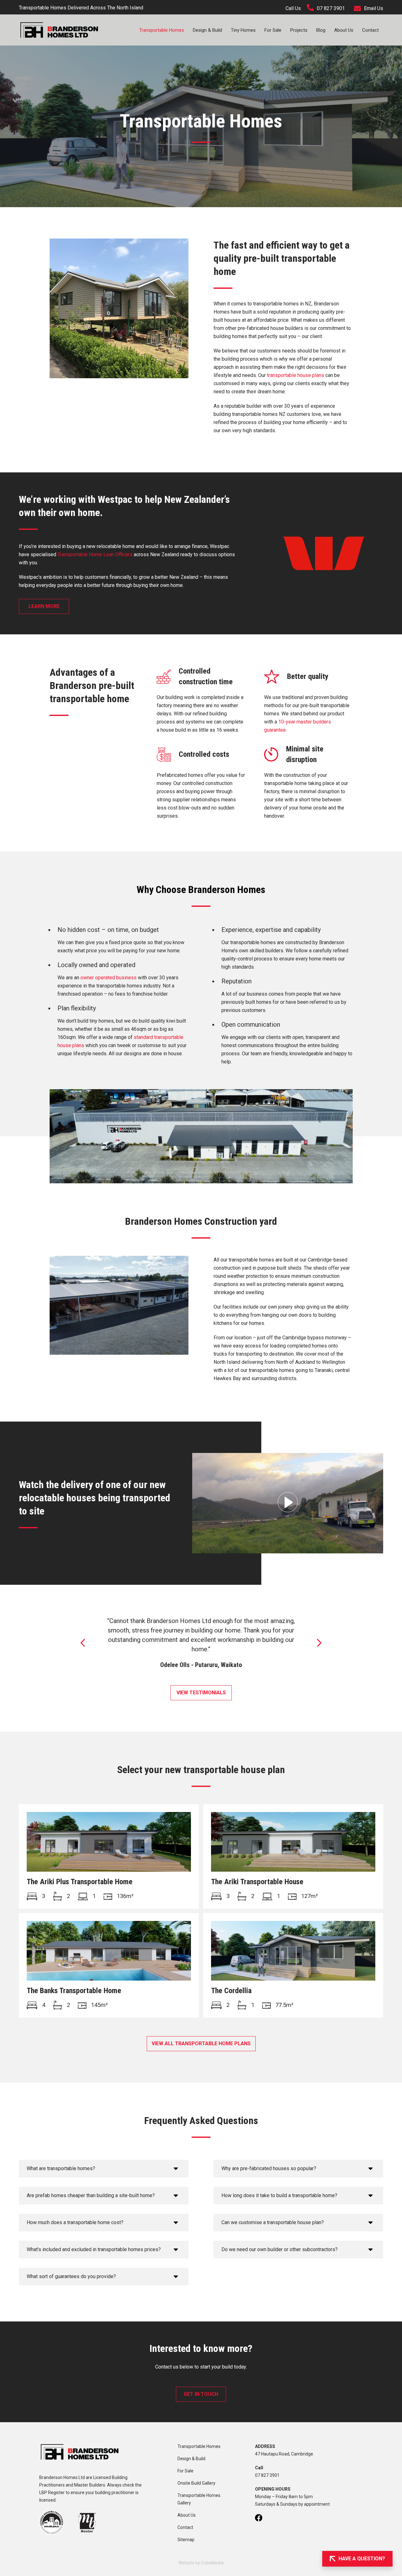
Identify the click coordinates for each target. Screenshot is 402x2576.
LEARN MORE (44, 606)
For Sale (273, 30)
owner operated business (109, 978)
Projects (299, 30)
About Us (344, 30)
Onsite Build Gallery (196, 2483)
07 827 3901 (331, 8)
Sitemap (186, 2540)
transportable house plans (296, 375)
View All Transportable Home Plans (201, 2044)
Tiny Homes (243, 30)
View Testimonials (201, 1693)
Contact (370, 30)
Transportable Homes (162, 30)
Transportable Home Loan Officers (95, 554)
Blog (321, 30)
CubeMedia (212, 2563)
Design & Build (207, 30)
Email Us (374, 8)
